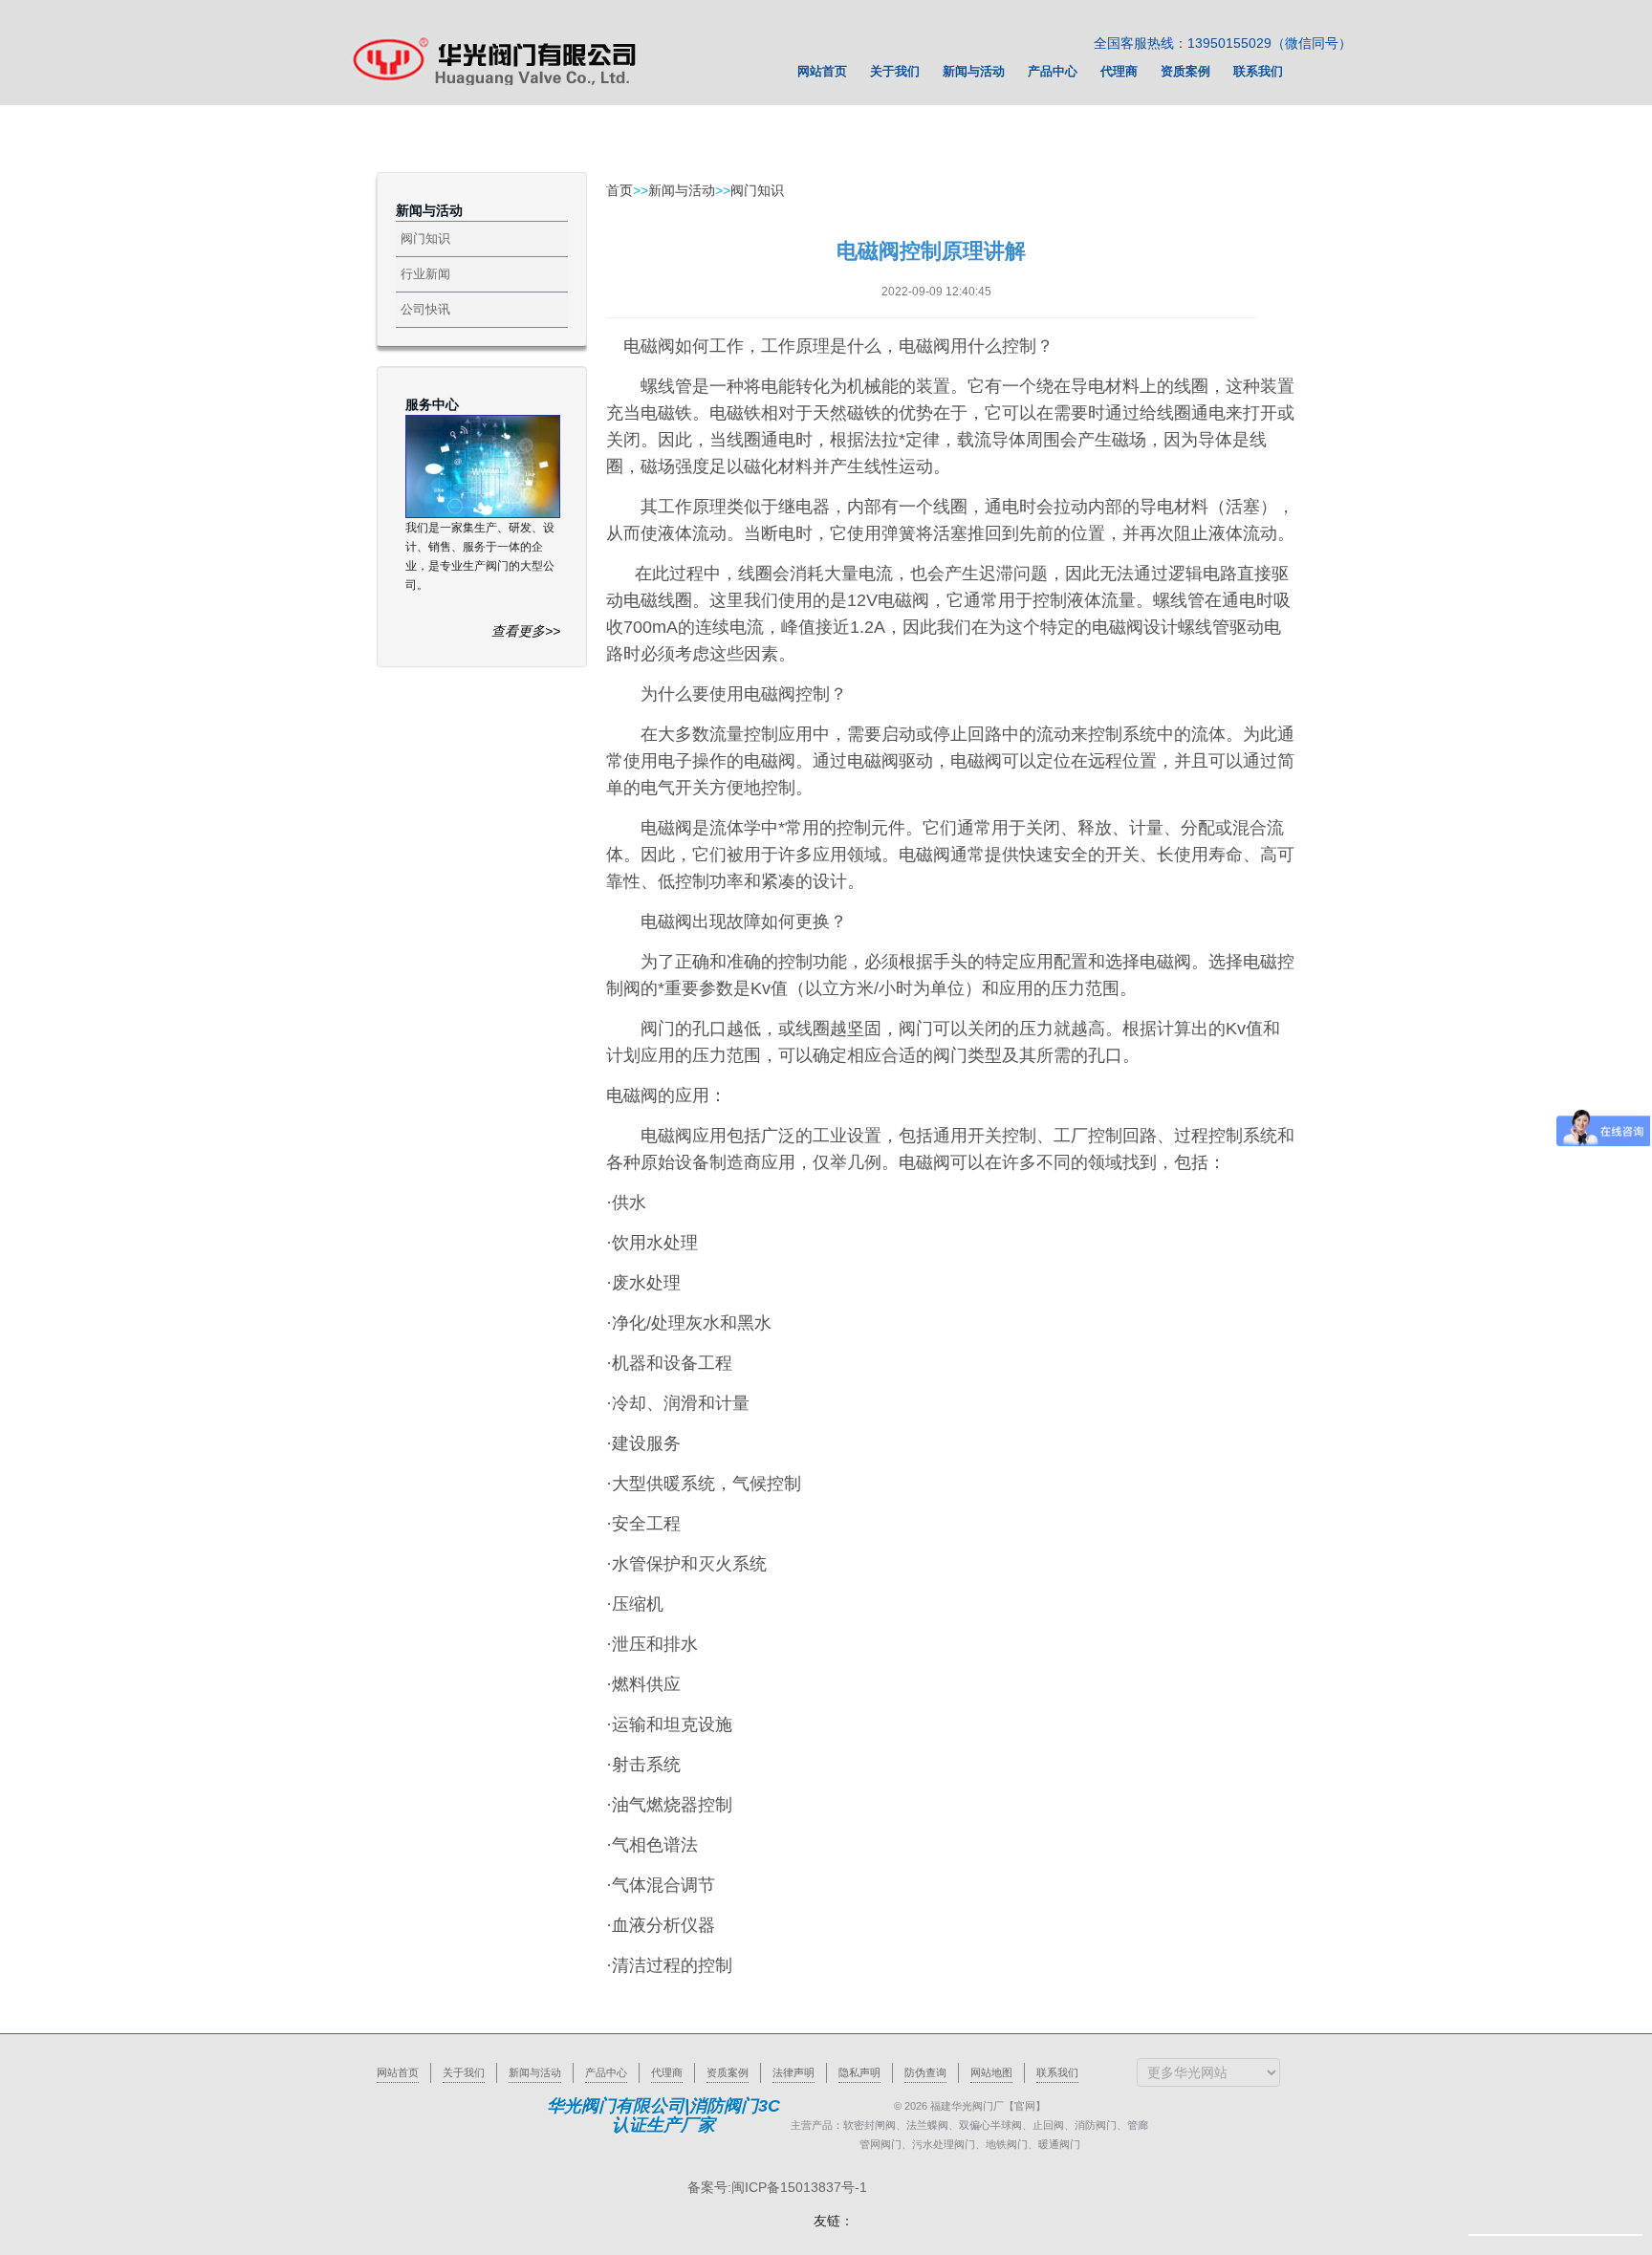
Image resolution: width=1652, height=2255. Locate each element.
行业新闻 (425, 274)
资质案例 (728, 2072)
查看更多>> (526, 631)
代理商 (667, 2072)
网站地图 (991, 2072)
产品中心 (606, 2072)
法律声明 (793, 2072)
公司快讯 (425, 309)
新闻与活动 (682, 190)
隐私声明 (859, 2072)
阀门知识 (425, 239)
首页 (619, 190)
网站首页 (398, 2072)
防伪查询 (925, 2072)
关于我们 (464, 2072)
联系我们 (1057, 2072)
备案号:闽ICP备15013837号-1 (777, 2187)
